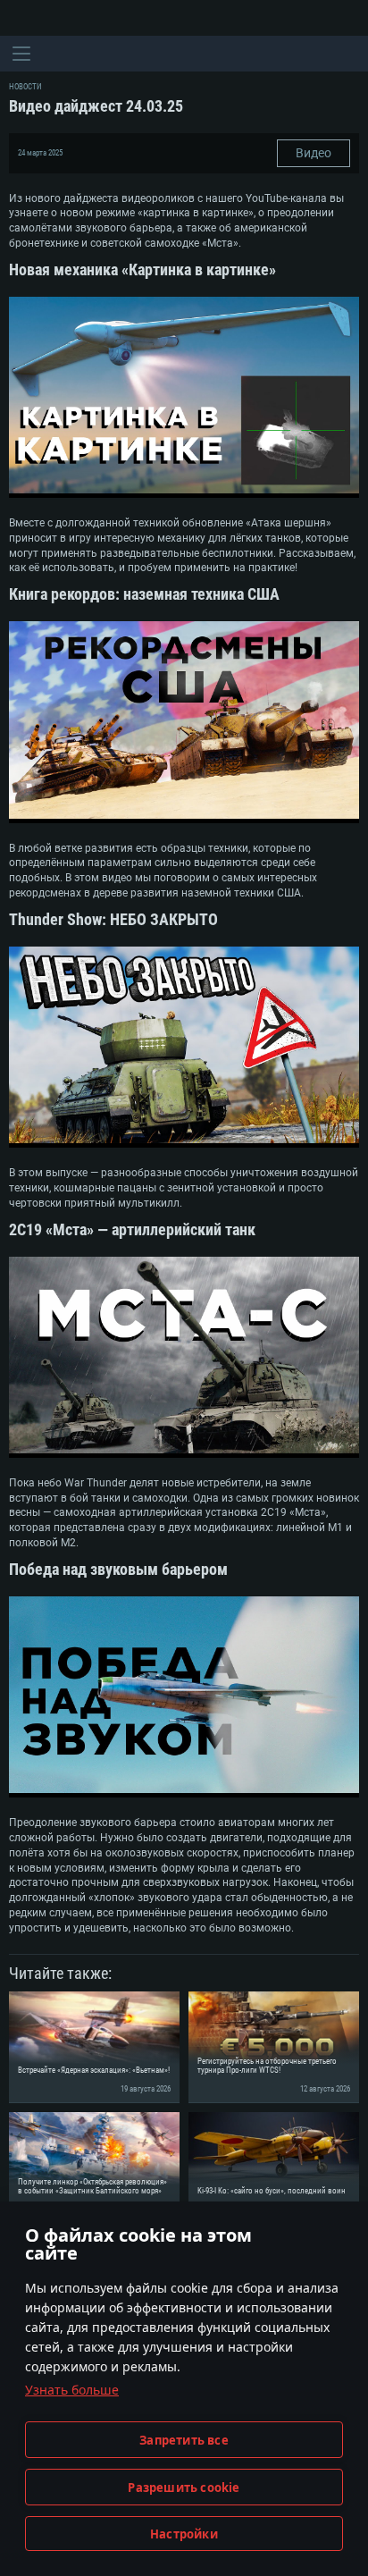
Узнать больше (72, 2390)
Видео (314, 153)
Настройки (184, 2534)
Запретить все (184, 2440)
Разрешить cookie (184, 2488)
